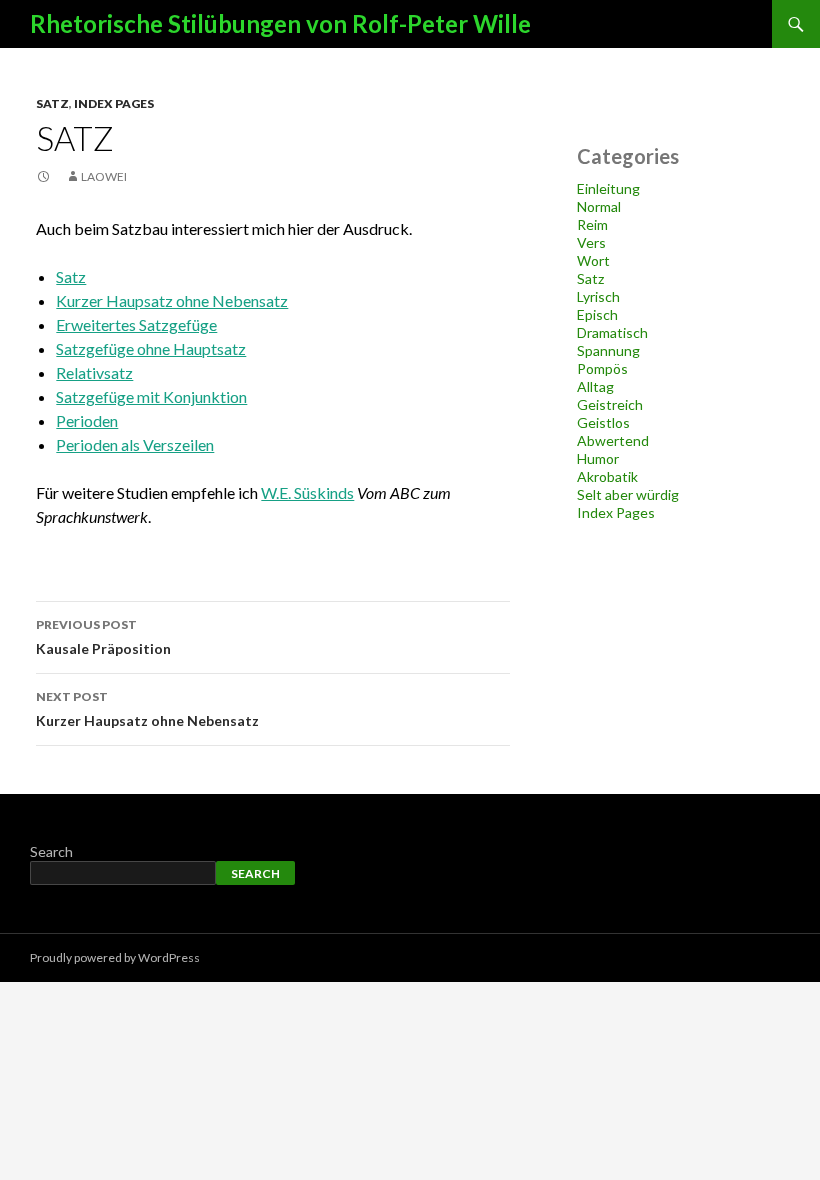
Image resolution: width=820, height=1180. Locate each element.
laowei (104, 176)
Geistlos (603, 422)
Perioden (87, 420)
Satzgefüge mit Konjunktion (151, 396)
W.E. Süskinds (307, 492)
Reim (592, 224)
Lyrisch (598, 296)
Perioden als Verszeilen (135, 444)
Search (51, 851)
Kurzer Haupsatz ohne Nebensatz (172, 300)
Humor (598, 458)
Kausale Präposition (103, 637)
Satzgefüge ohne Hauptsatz (151, 348)
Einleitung (608, 188)
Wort (593, 260)
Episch (597, 314)
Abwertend (613, 440)
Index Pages (114, 103)
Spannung (608, 350)
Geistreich (610, 404)
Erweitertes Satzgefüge (136, 324)
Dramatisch (612, 332)
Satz (52, 103)
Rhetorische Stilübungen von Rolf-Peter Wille (280, 23)
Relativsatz (94, 372)
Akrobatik (607, 476)
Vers (591, 242)
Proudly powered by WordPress (115, 957)
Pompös (602, 368)
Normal (599, 206)
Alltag (595, 386)
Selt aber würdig (628, 494)
